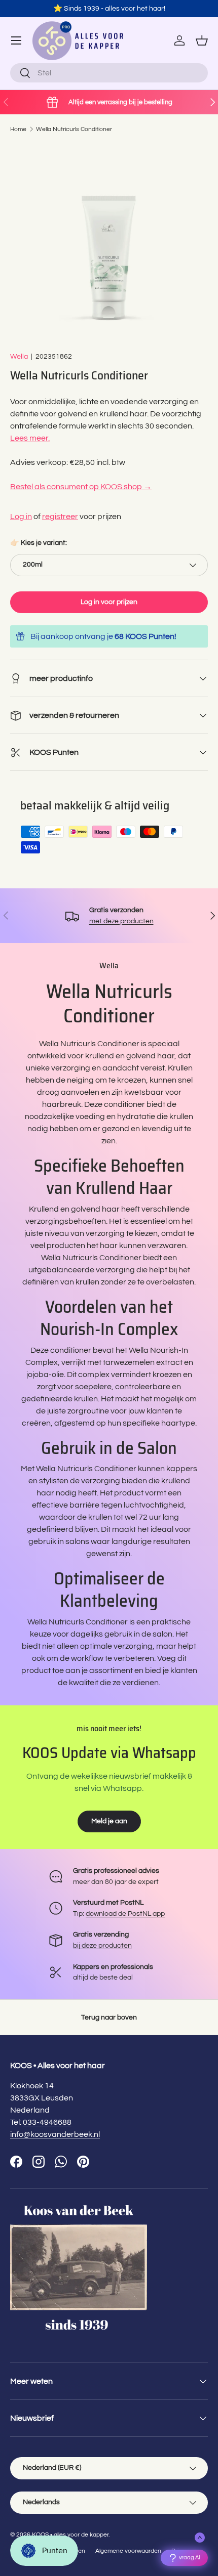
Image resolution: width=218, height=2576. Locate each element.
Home (18, 129)
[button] (202, 40)
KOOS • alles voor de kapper (70, 2535)
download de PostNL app (125, 1914)
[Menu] (16, 40)
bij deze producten (102, 1945)
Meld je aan (109, 1821)
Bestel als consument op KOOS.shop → (81, 487)
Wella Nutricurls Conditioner (74, 129)
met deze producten (121, 921)
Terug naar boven (109, 2017)
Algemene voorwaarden (128, 2551)
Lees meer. (30, 438)
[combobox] (109, 73)
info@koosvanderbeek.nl (55, 2134)
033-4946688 (47, 2122)
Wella (19, 356)
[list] (109, 242)
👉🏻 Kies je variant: (39, 543)
